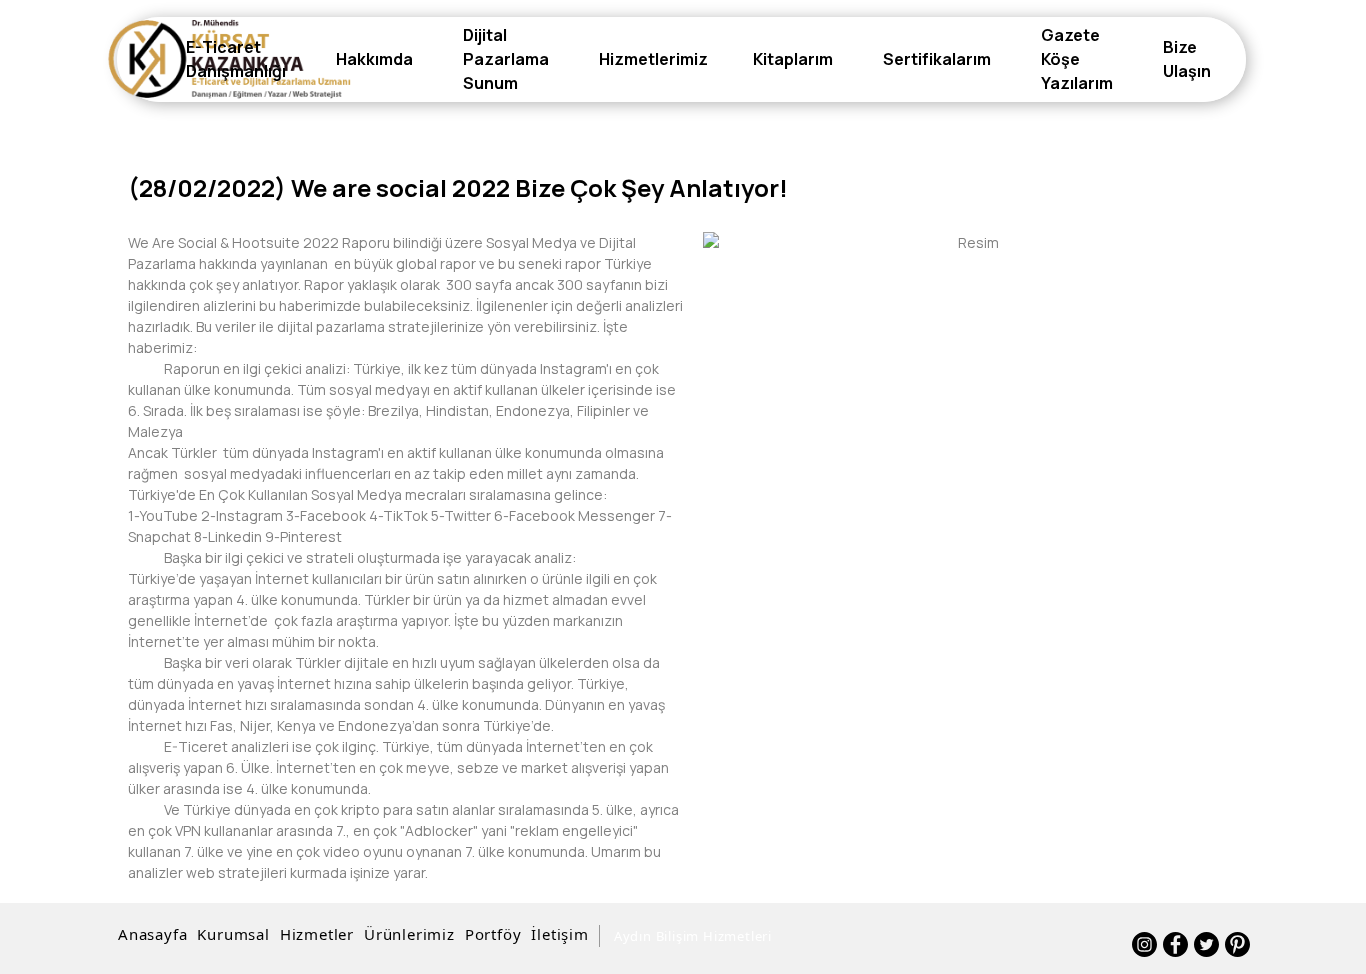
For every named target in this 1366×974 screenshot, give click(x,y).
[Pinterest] (1237, 944)
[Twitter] (1206, 944)
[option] (970, 242)
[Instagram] (1144, 944)
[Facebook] (1175, 944)
